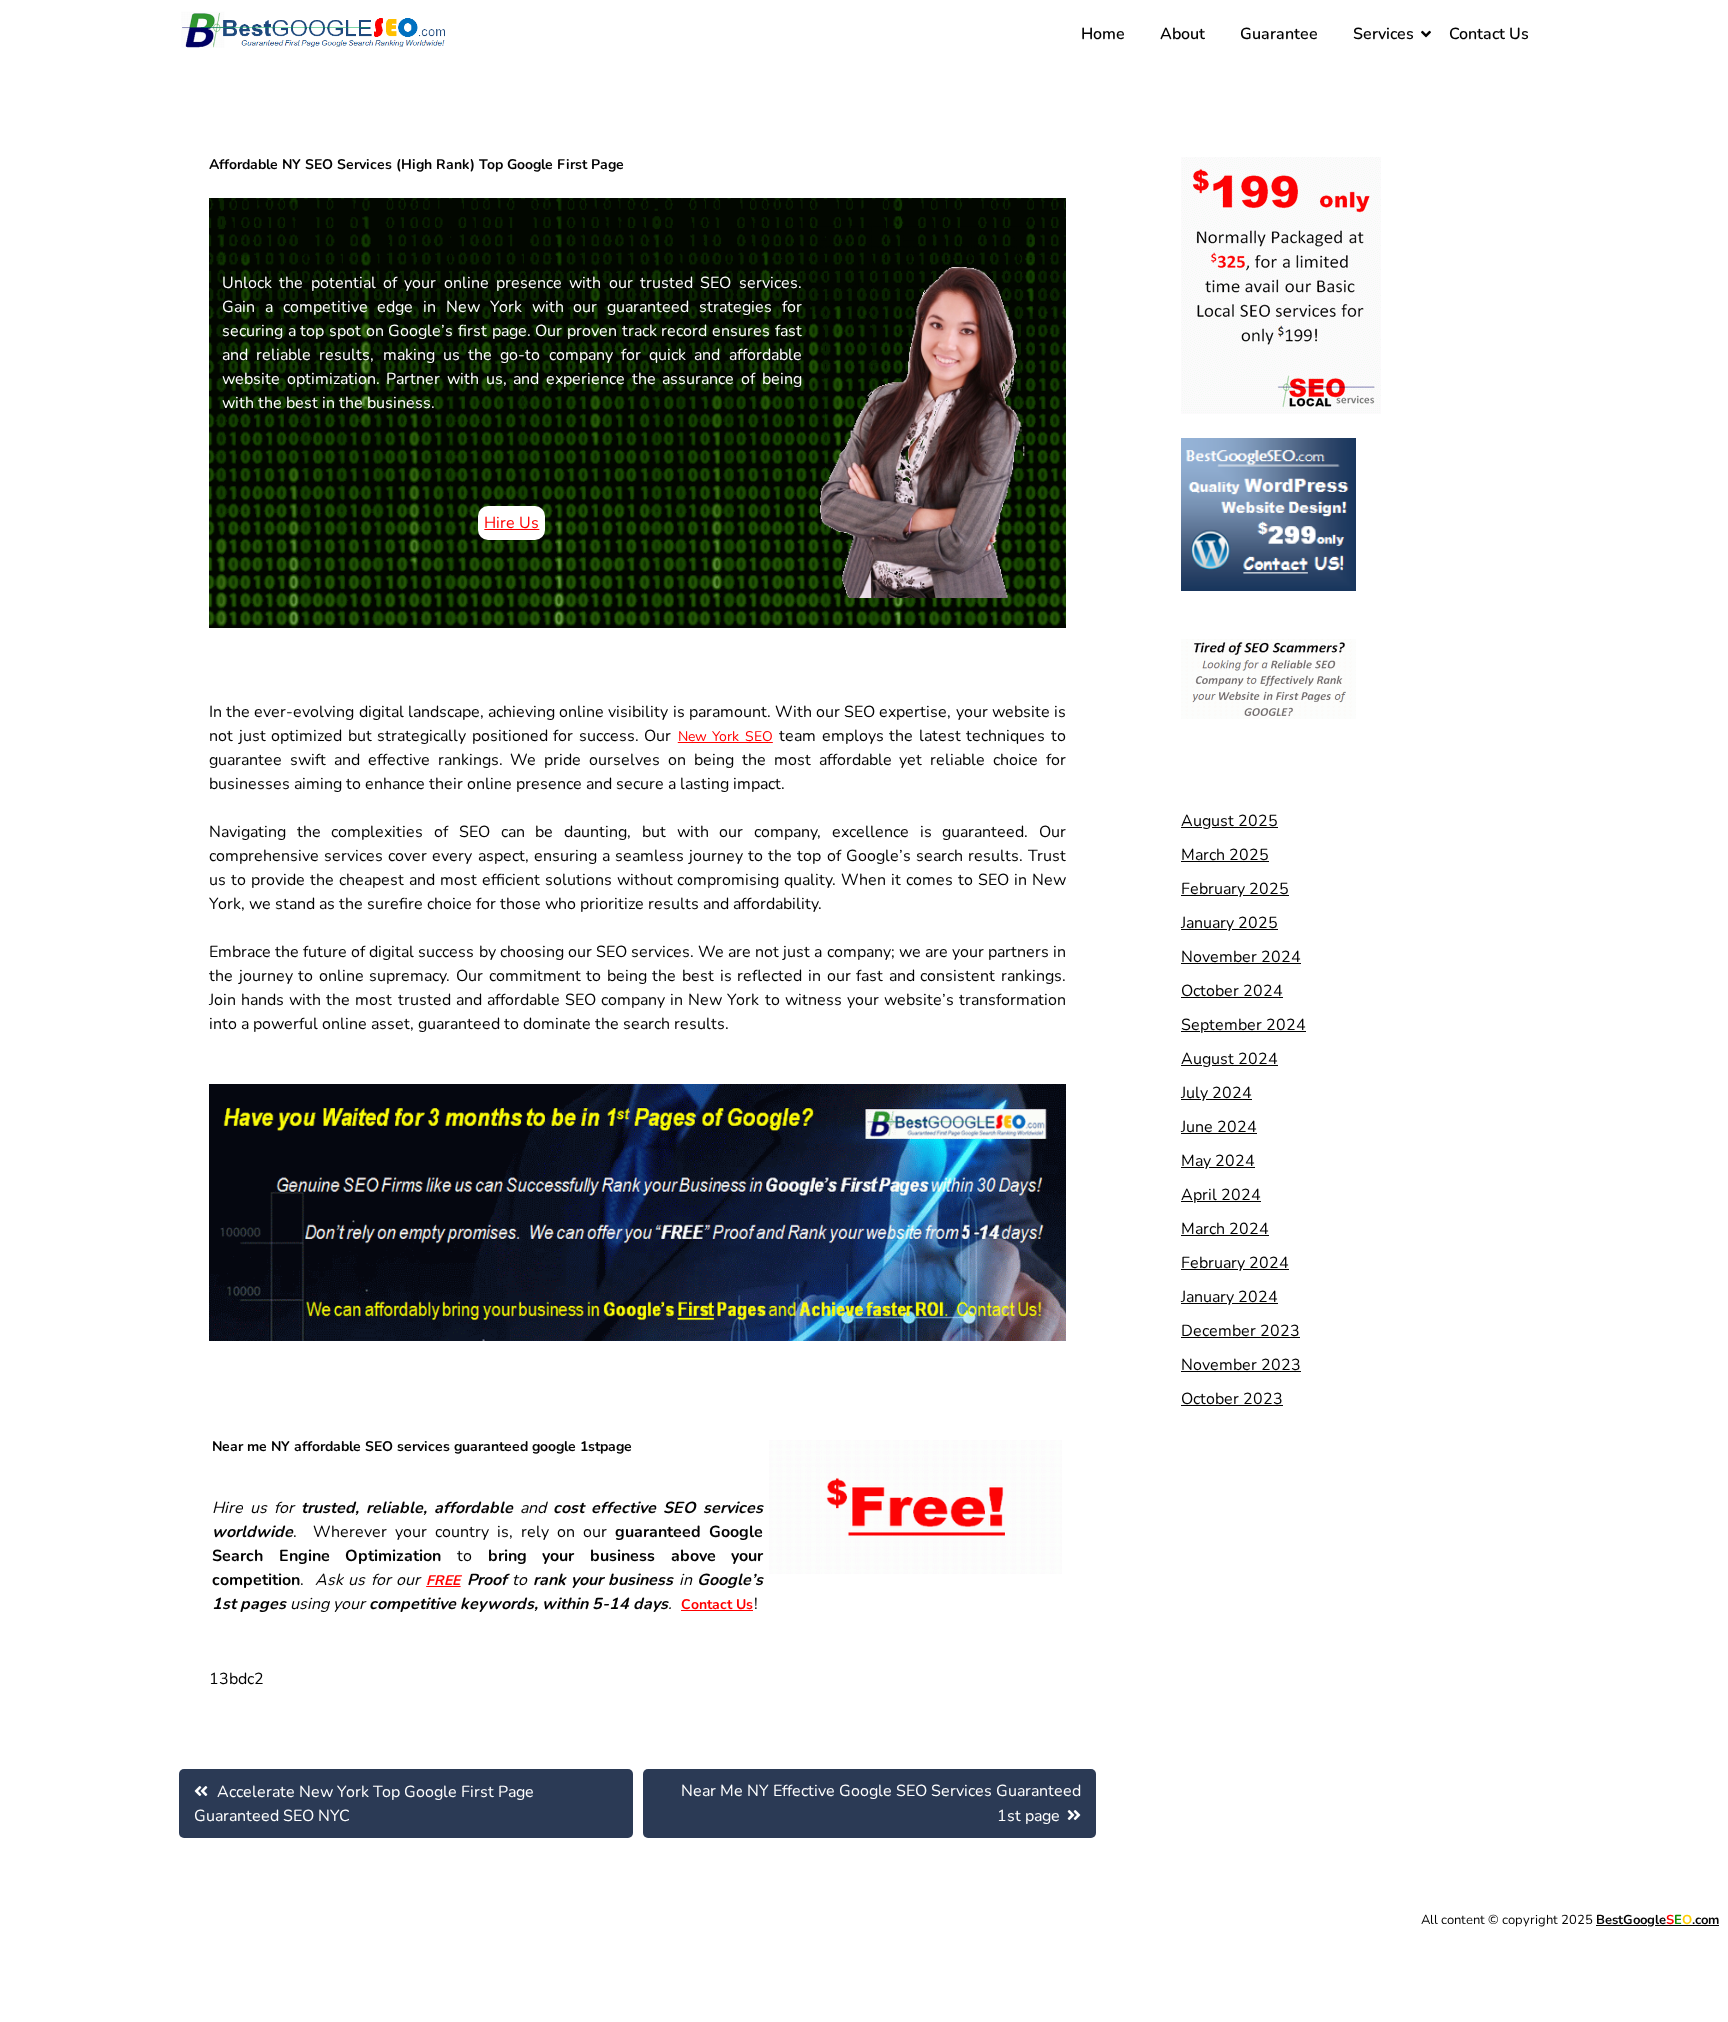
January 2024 (1229, 1297)
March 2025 (1225, 855)
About (1182, 34)
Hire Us (511, 523)
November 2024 (1241, 957)
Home (1103, 34)
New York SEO (725, 736)
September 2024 (1243, 1025)
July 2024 (1216, 1093)
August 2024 (1229, 1059)
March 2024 (1225, 1229)
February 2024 (1235, 1263)
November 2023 (1241, 1365)
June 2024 (1219, 1127)
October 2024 (1232, 991)
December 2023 (1240, 1331)
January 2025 (1229, 923)
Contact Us (1489, 34)
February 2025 (1235, 889)
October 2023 (1232, 1399)
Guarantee (1279, 34)
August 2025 (1229, 821)
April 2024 (1221, 1195)
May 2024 (1218, 1161)
